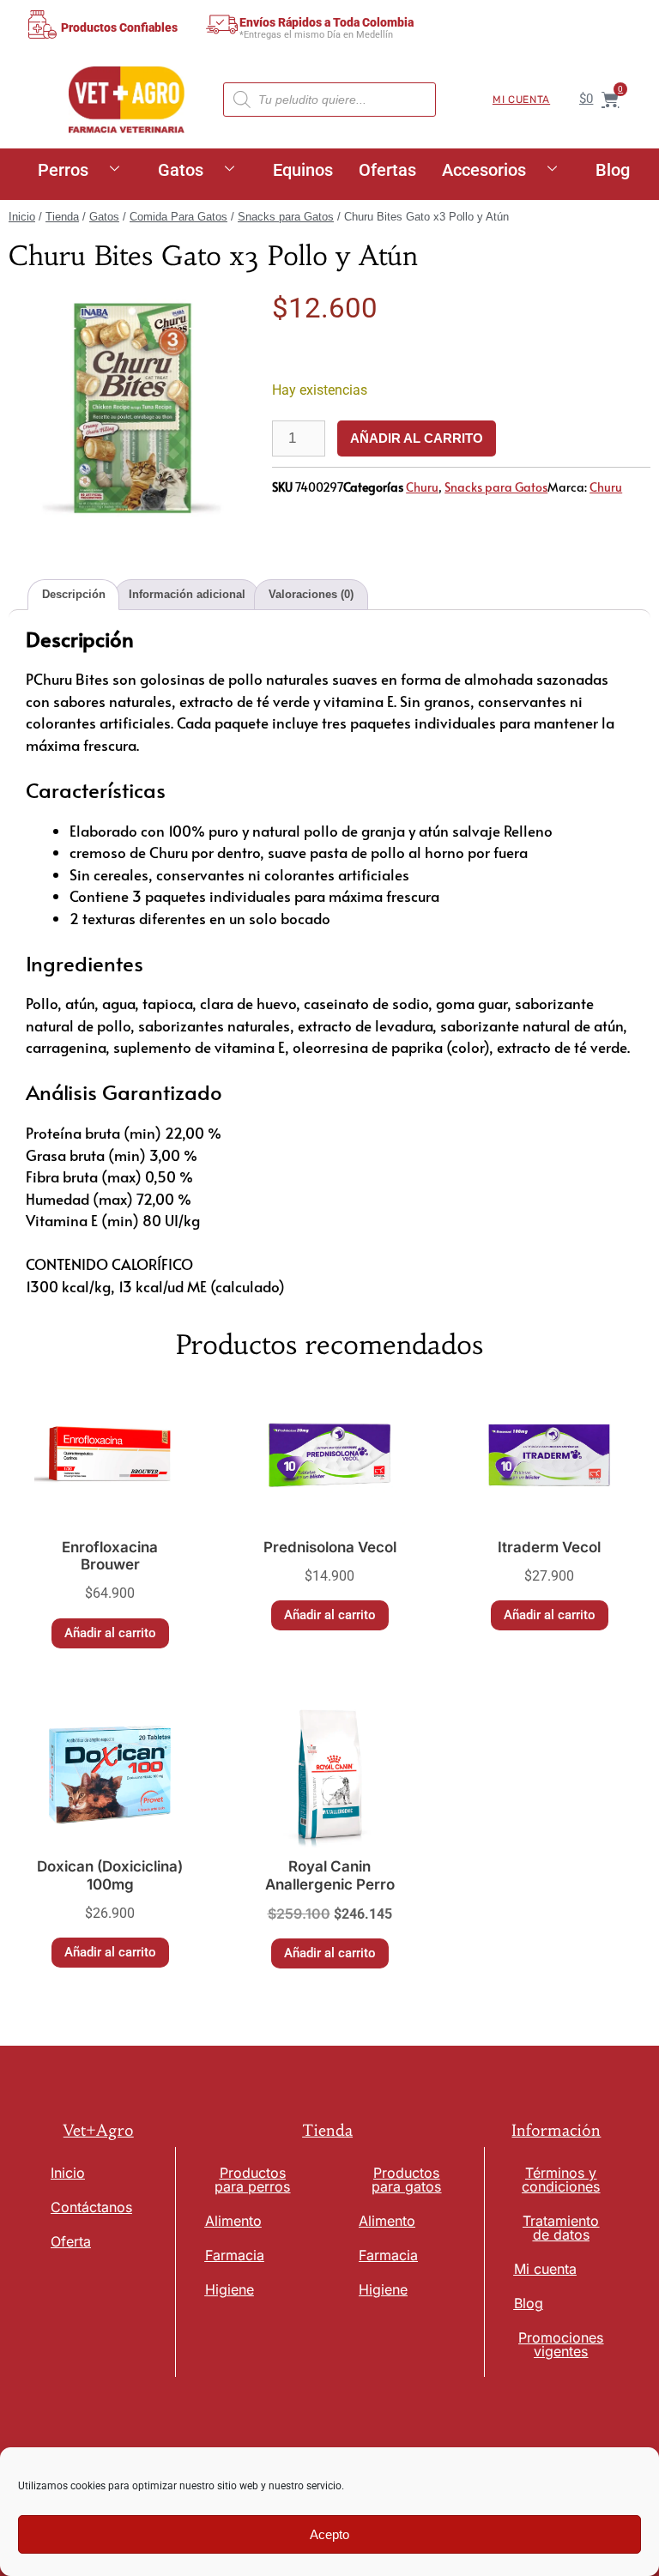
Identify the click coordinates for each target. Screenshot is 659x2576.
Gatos (181, 170)
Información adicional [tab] (187, 594)
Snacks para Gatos (286, 217)
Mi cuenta (521, 100)
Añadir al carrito (417, 438)
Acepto (329, 2534)
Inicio (22, 217)
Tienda (62, 217)
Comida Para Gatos (178, 217)
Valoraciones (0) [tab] (311, 594)
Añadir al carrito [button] (110, 1633)
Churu (422, 487)
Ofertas (387, 170)
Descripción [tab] (74, 594)
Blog (613, 170)
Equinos (303, 170)
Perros (63, 170)
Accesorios (484, 170)
